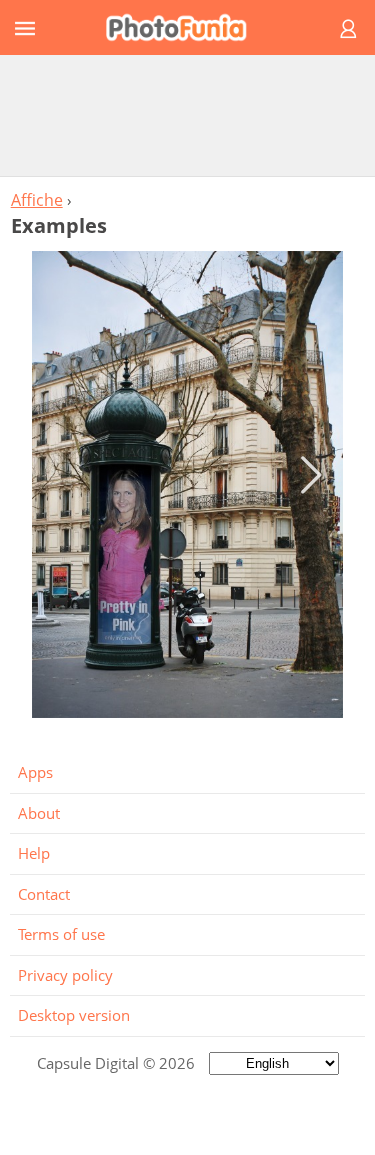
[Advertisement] (188, 115)
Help (34, 853)
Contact (44, 894)
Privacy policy (65, 975)
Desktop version (74, 1015)
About (39, 813)
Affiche (37, 200)
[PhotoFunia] (184, 27)
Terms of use (61, 934)
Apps (35, 772)
